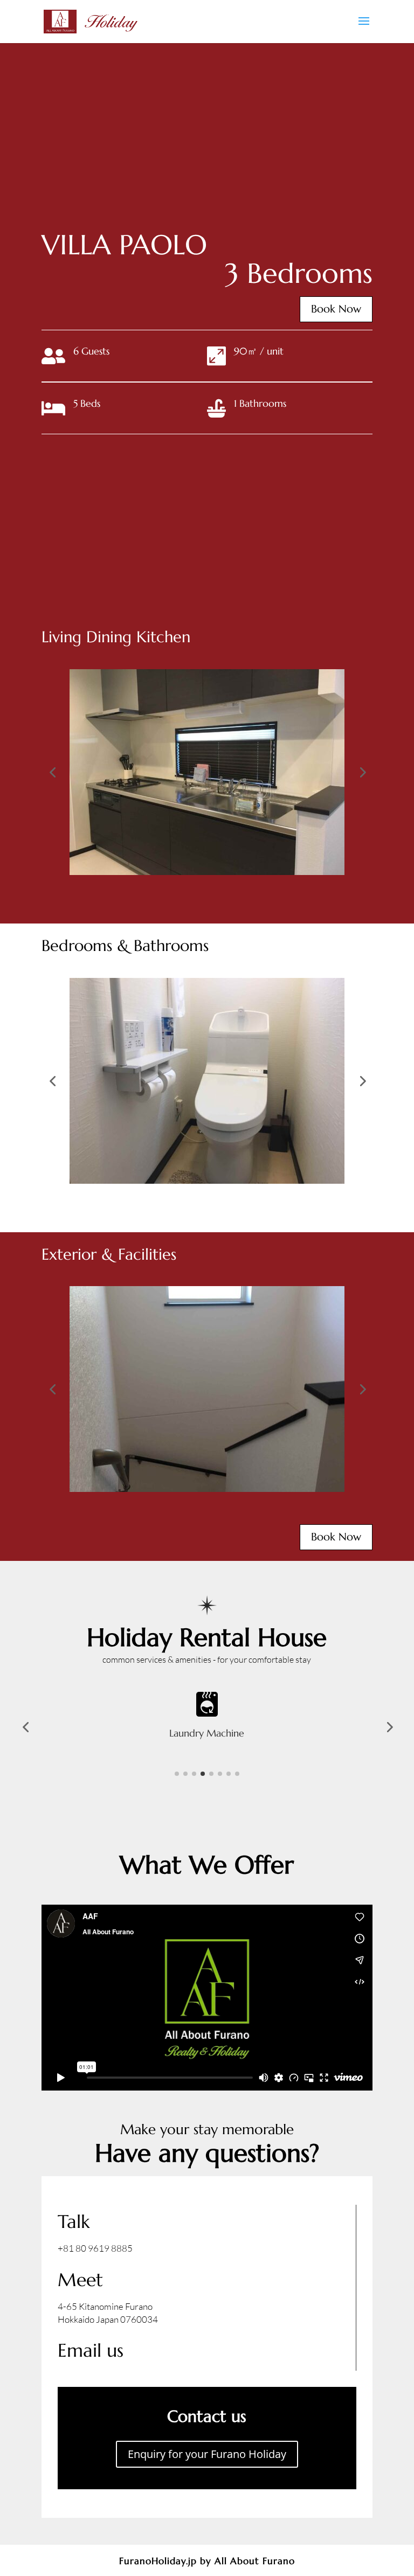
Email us (91, 2351)
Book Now (336, 309)
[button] (52, 772)
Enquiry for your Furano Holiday (207, 2454)
